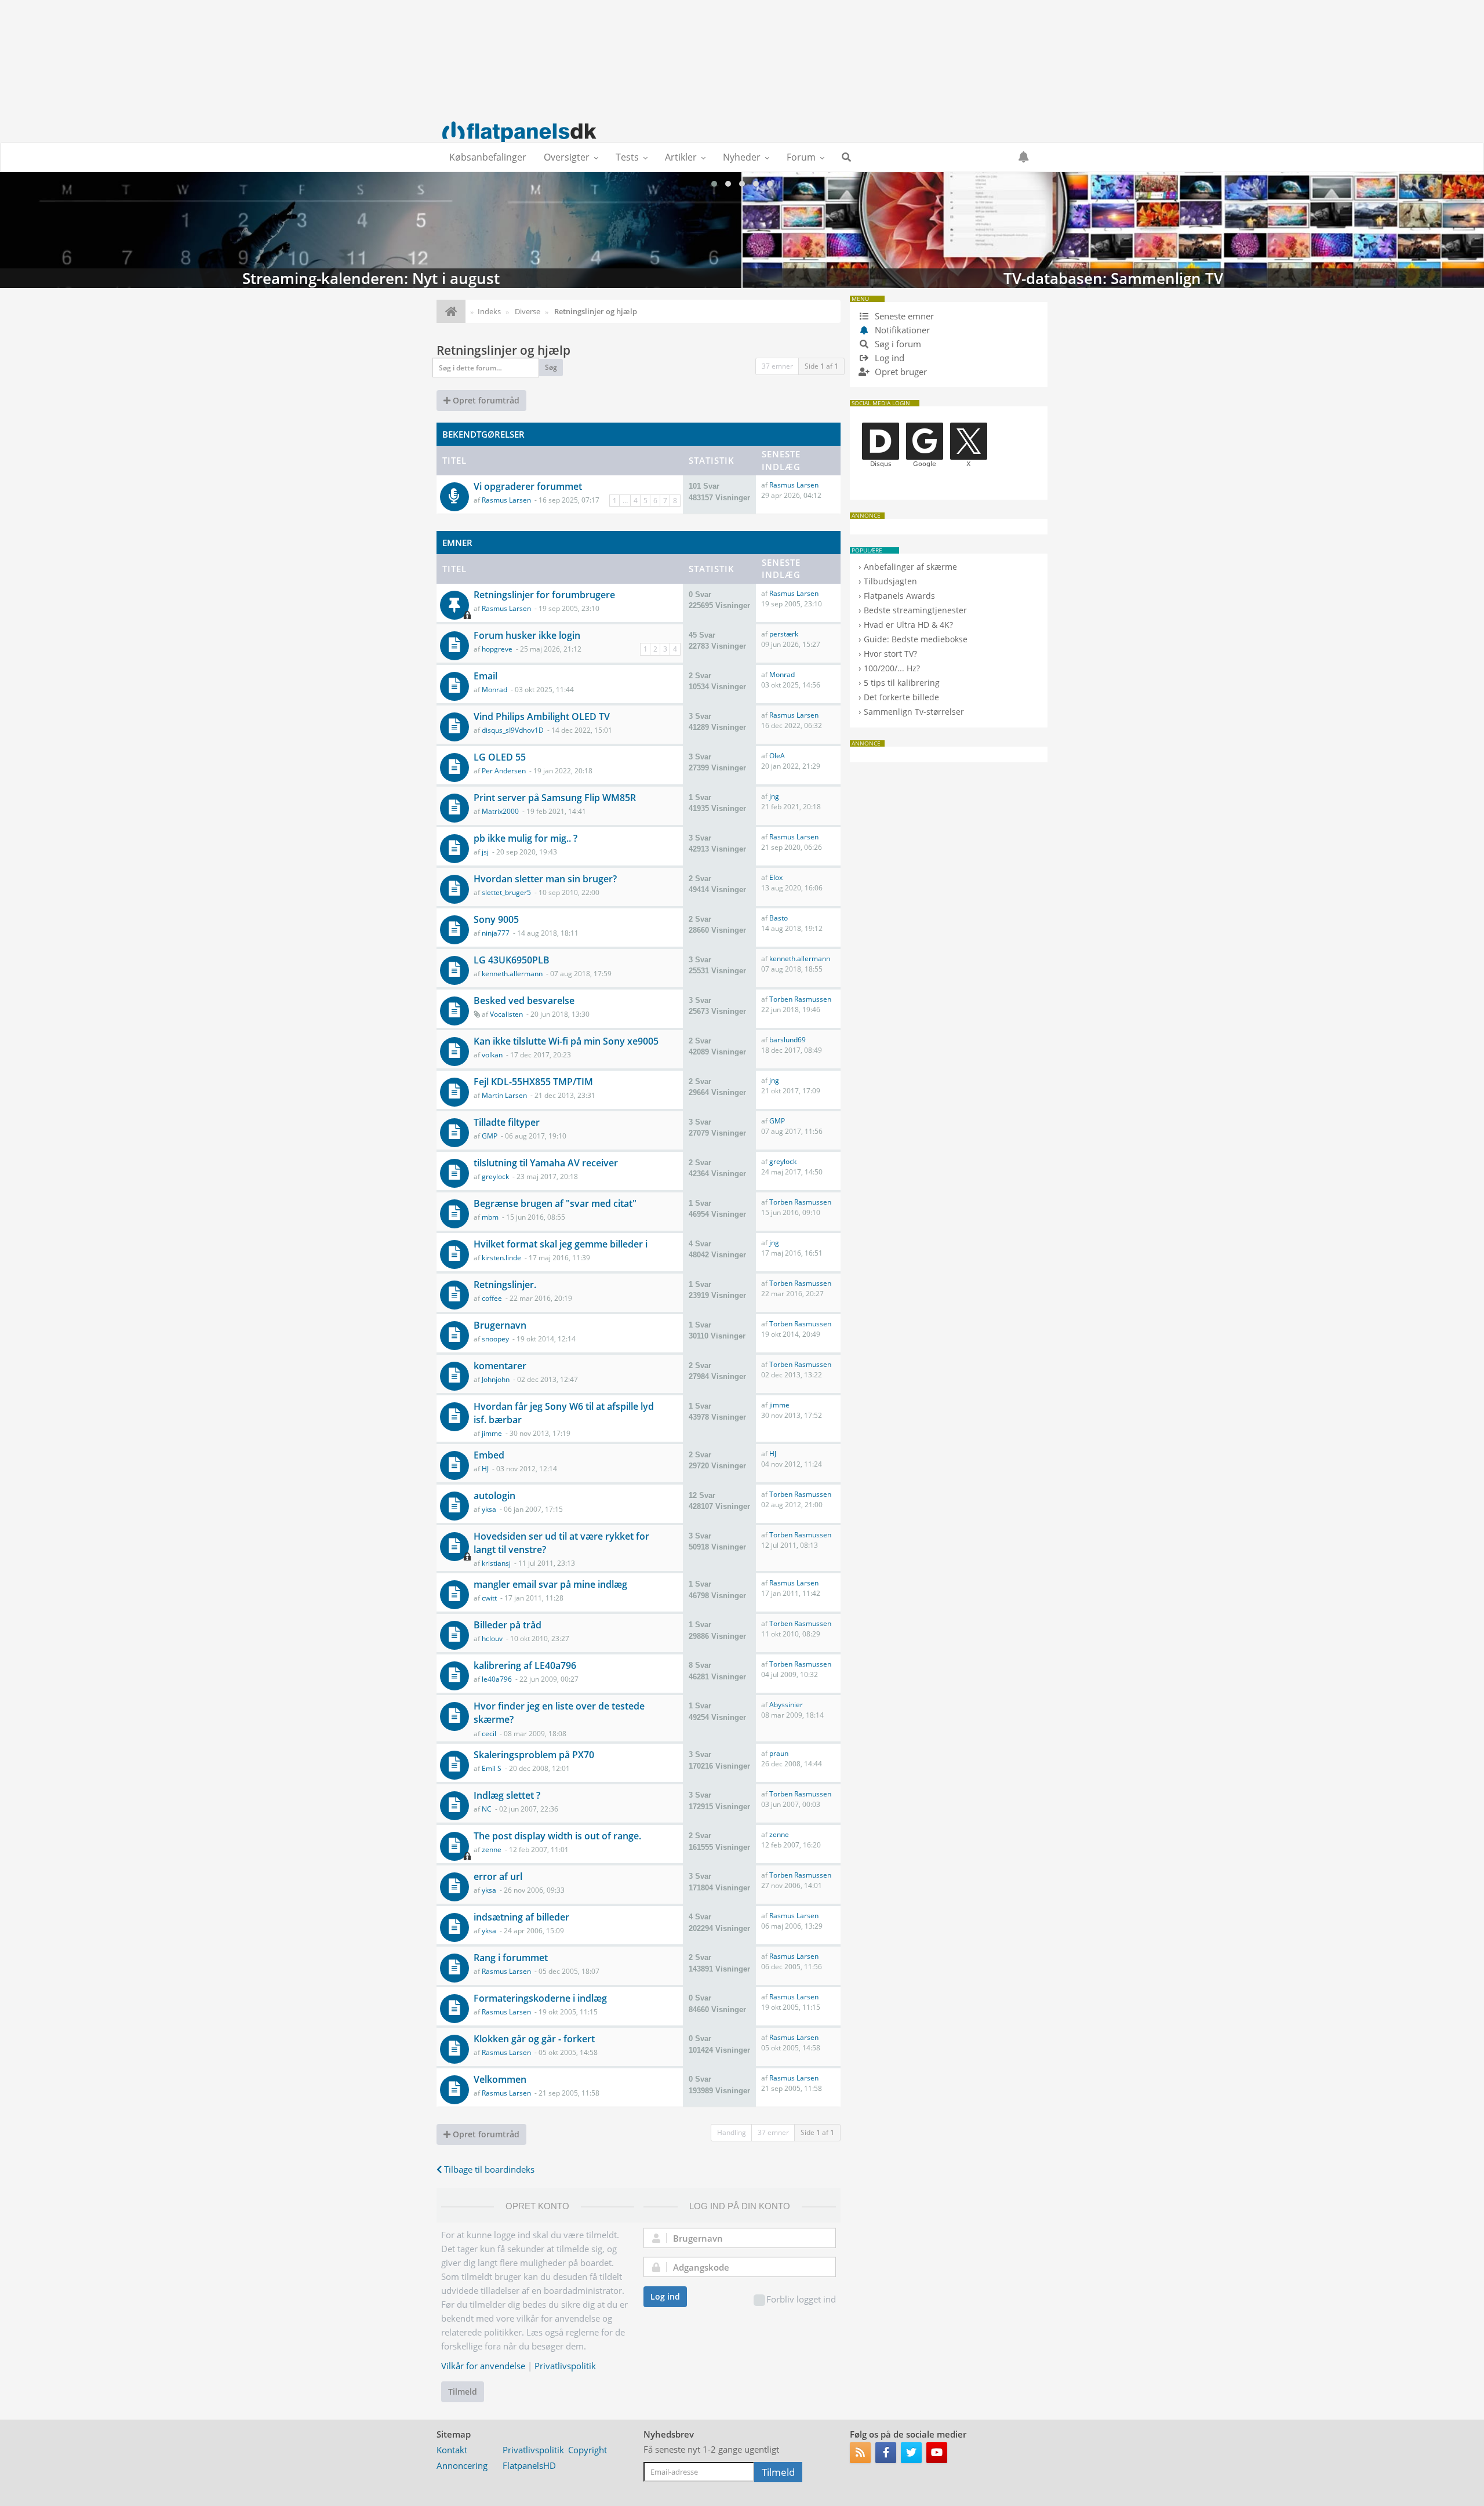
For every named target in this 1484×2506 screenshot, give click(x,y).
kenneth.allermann (512, 974)
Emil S (492, 1768)
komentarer (500, 1366)
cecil (489, 1734)
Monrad (494, 690)
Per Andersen (504, 771)
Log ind (665, 2296)
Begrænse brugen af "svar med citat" (555, 1203)
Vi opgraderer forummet (528, 486)
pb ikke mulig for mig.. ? (525, 838)
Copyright (588, 2450)
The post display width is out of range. (557, 1836)
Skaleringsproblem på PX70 (534, 1755)
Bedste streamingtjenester (915, 610)
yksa (489, 1509)
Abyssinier (786, 1705)
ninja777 (496, 933)
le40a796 (497, 1679)
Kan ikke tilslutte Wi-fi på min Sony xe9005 (566, 1041)
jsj (485, 852)
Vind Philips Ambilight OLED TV (542, 716)
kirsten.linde (501, 1258)
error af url (498, 1876)
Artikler (681, 157)
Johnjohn (496, 1379)
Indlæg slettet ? (507, 1795)
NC (487, 1809)
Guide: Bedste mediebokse (916, 639)
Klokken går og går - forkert (534, 2039)
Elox (776, 877)
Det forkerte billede (901, 697)
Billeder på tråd (508, 1625)
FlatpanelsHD (529, 2465)
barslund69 (788, 1040)
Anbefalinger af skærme (910, 567)
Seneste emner (903, 316)
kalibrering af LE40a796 (525, 1665)
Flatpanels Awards (899, 596)
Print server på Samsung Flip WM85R (555, 798)
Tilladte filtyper (507, 1122)
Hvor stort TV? (890, 654)
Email (485, 676)
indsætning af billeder (521, 1917)
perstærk (784, 634)
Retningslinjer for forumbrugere (544, 595)
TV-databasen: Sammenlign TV (1113, 230)
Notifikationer (902, 330)
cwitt (489, 1598)
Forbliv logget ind (801, 2299)
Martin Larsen (504, 1095)
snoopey (495, 1339)
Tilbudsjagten (890, 581)
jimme (492, 1433)
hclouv (492, 1638)
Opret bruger (900, 372)
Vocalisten (506, 1014)
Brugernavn (500, 1325)
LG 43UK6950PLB (512, 960)
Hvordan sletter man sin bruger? (545, 879)
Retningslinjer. (505, 1285)
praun (779, 1753)
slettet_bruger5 (506, 892)
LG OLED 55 (500, 757)
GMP (490, 1136)
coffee (492, 1298)
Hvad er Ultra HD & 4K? (908, 625)
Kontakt (452, 2450)
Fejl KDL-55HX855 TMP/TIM (533, 1082)
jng (774, 796)
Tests (627, 157)
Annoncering (462, 2465)
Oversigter (567, 157)
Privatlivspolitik (565, 2366)
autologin (494, 1496)
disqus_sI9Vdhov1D (513, 730)
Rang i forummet (511, 1958)
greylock (495, 1176)
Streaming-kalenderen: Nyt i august (371, 230)
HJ (485, 1469)
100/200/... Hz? (892, 668)
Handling (732, 2132)
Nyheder (742, 157)
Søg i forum (897, 344)
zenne (492, 1850)
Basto (779, 918)
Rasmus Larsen (506, 500)
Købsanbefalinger (488, 157)
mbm (490, 1217)
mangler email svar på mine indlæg (550, 1584)
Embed (489, 1455)
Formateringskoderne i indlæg (540, 1998)
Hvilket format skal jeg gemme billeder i (561, 1244)
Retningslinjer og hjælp (503, 350)
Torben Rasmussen (800, 999)
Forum (801, 157)
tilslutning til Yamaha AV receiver (546, 1163)
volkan (492, 1055)
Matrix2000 (500, 811)
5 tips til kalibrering (902, 683)
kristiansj (496, 1563)
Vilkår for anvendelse (483, 2366)
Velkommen (500, 2079)
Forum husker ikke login (527, 635)
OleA (777, 756)
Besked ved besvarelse (524, 1001)
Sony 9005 (496, 919)
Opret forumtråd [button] (485, 400)
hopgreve (497, 649)
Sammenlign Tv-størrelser (914, 712)
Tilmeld (463, 2392)
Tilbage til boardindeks (488, 2169)
